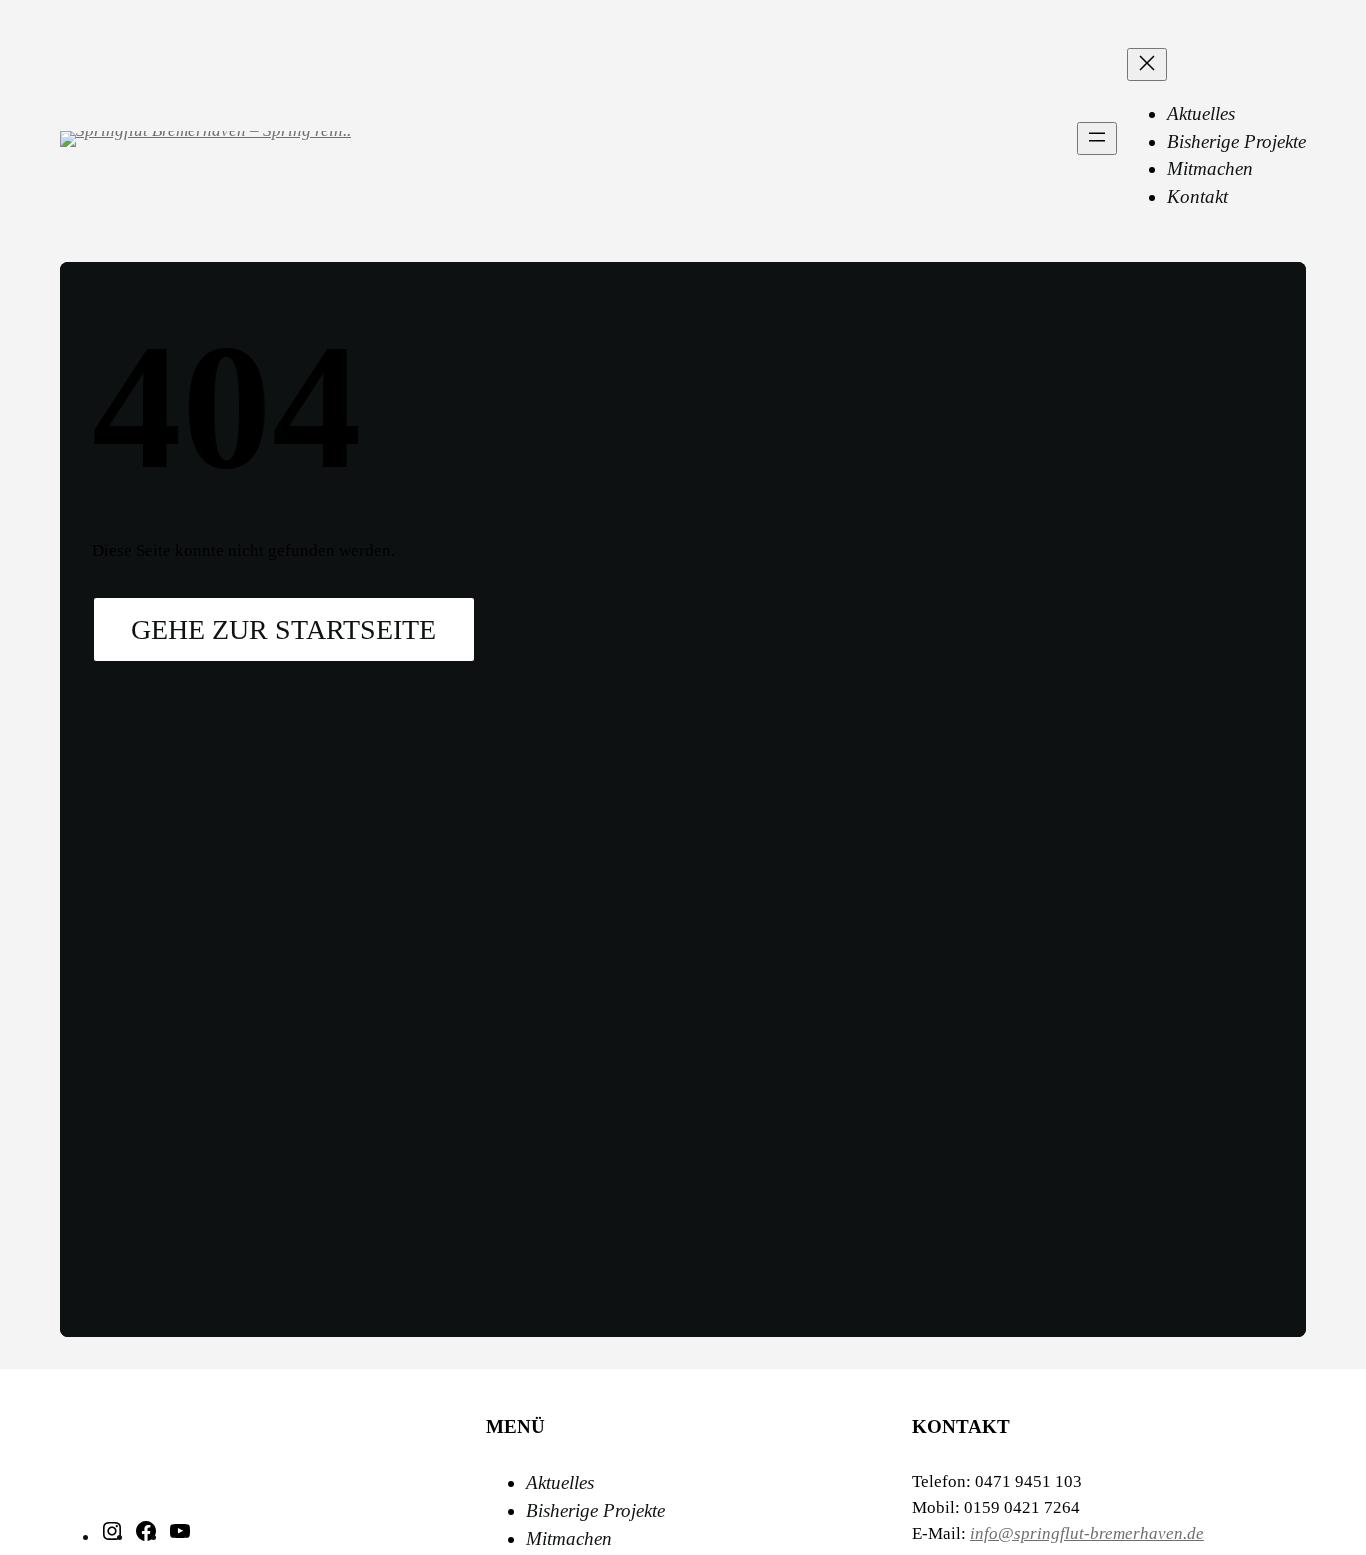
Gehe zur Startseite (283, 629)
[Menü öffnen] (1097, 138)
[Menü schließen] (1147, 64)
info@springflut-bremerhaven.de (1087, 1533)
